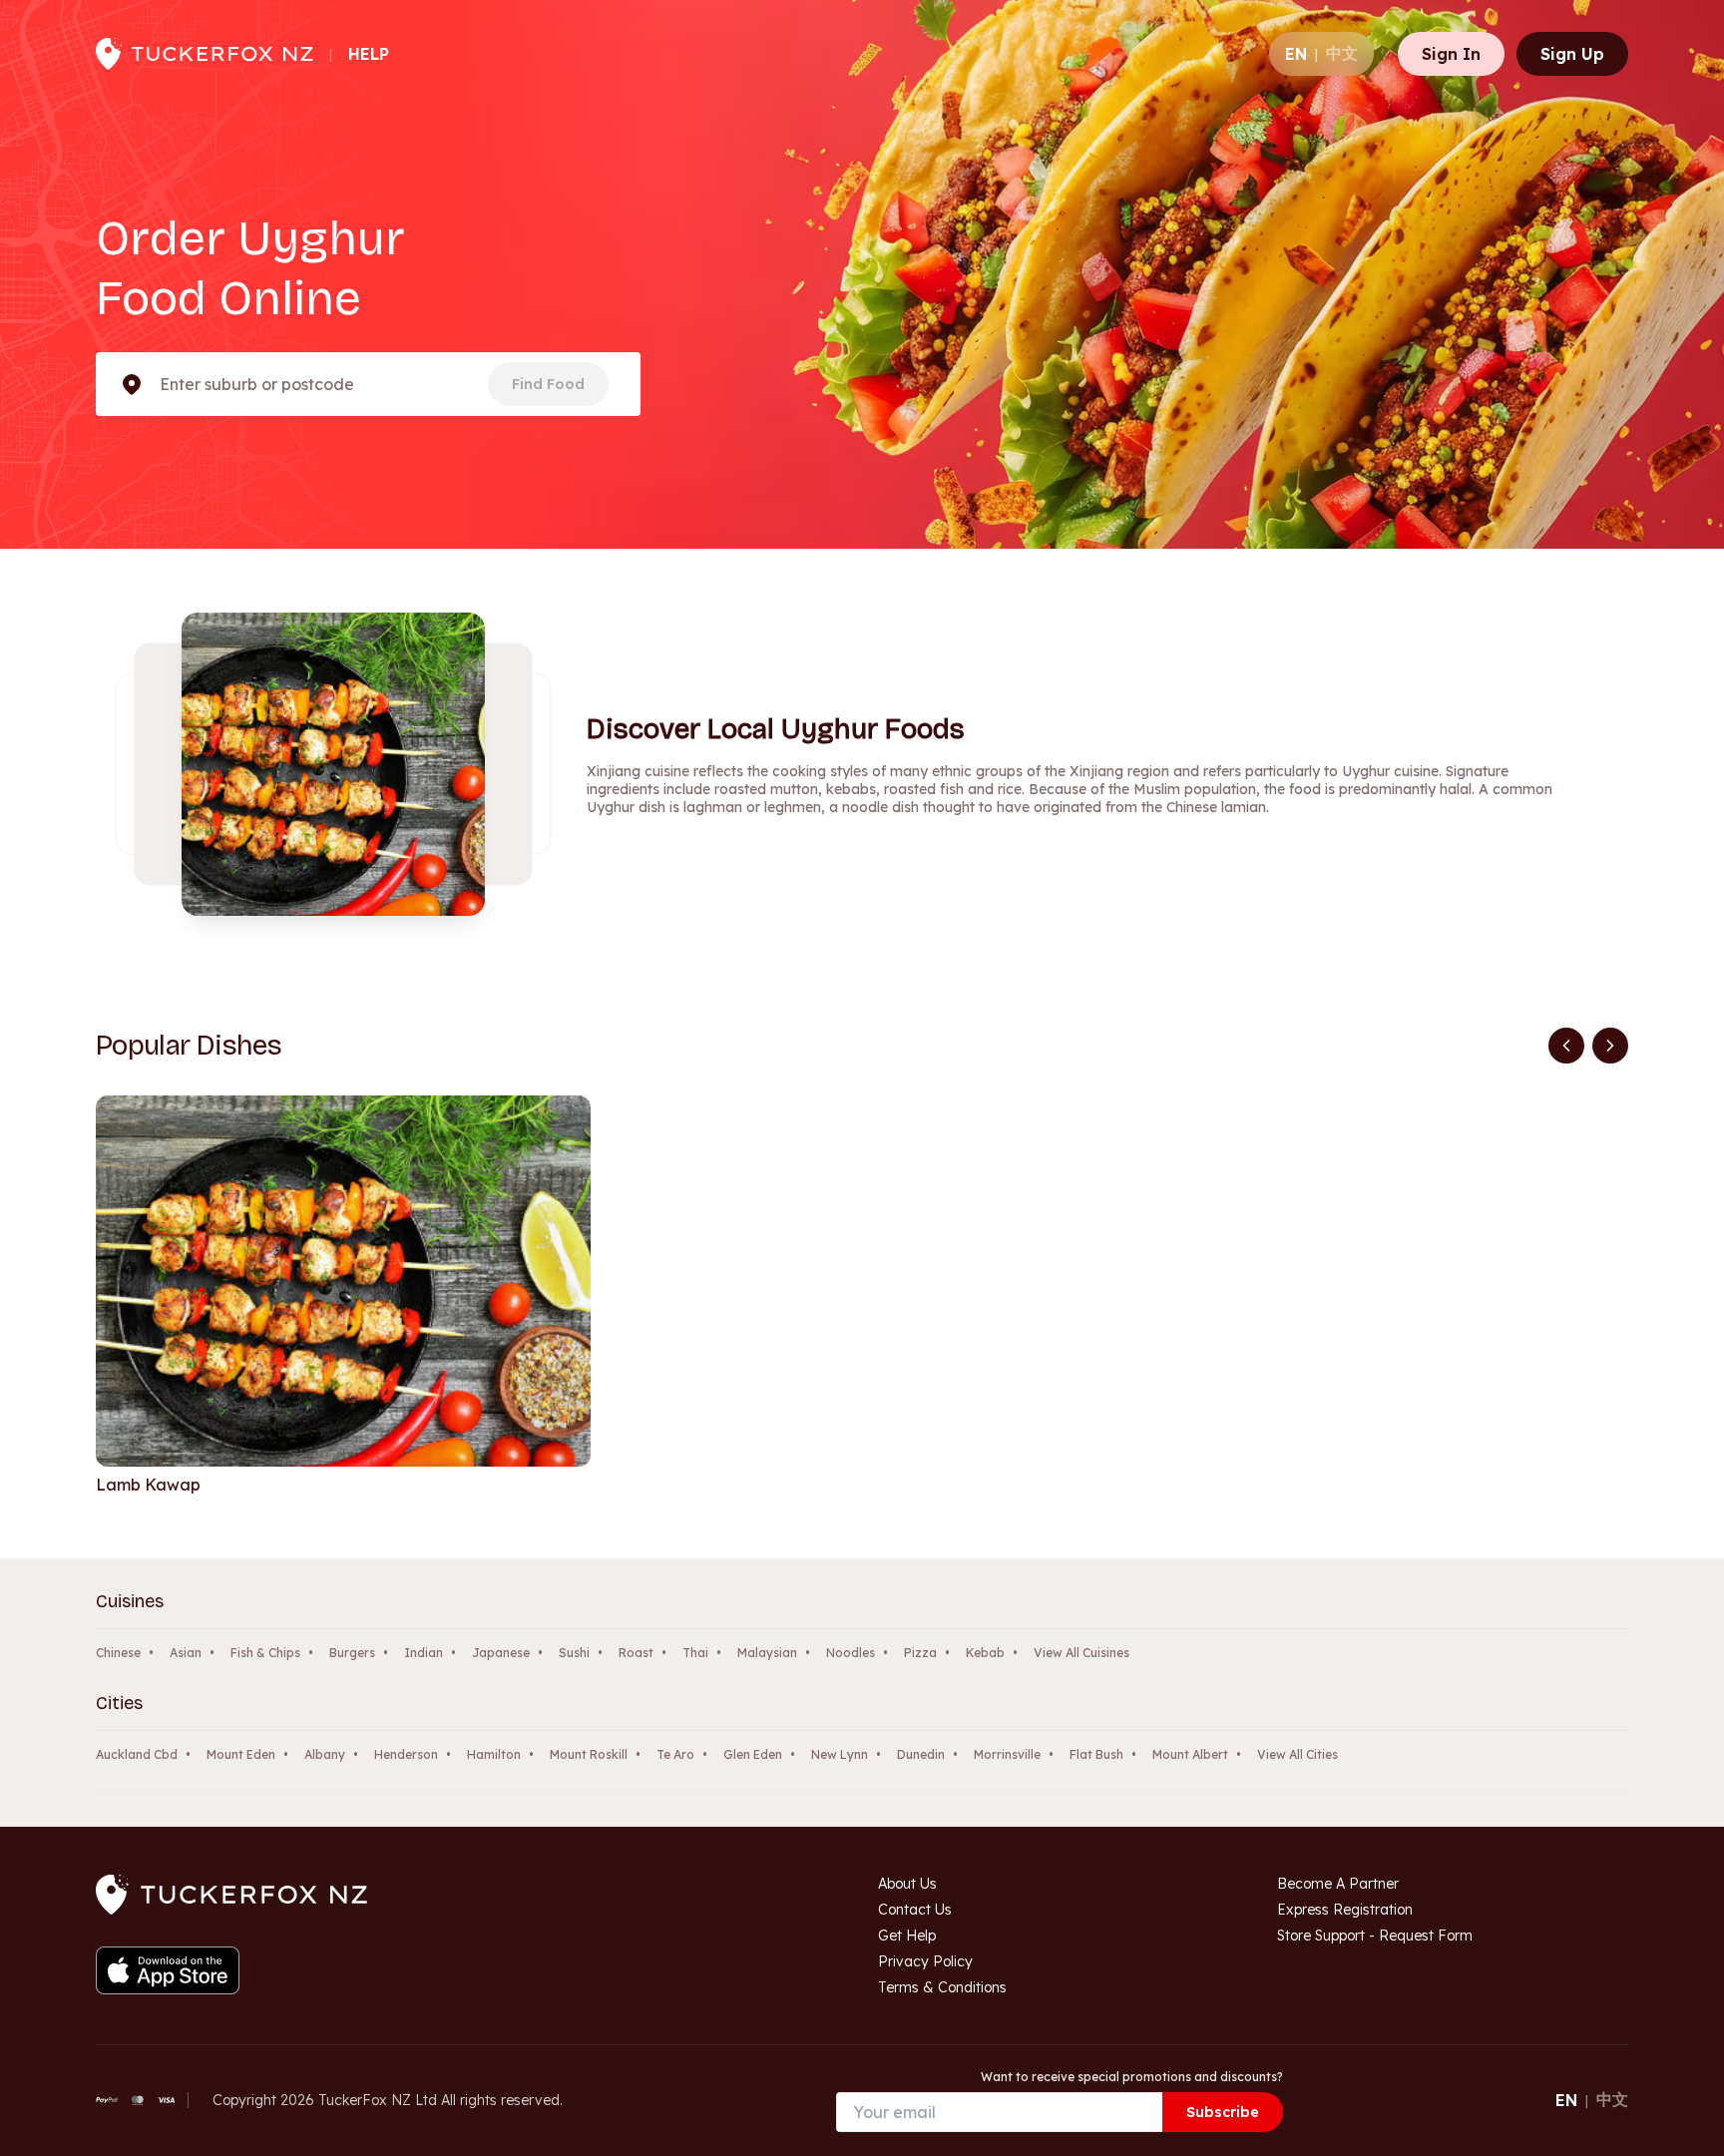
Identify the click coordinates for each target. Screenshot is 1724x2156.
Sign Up (1572, 54)
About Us (907, 1884)
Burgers (352, 1653)
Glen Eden (753, 1754)
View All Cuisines (1081, 1653)
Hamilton (494, 1754)
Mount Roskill (589, 1754)
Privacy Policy (925, 1961)
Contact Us (915, 1910)
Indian (424, 1653)
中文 (1342, 53)
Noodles (851, 1653)
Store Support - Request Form (1375, 1936)
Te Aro (675, 1754)
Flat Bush (1096, 1754)
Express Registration (1345, 1910)
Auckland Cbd (137, 1754)
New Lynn (840, 1754)
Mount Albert (1190, 1754)
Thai (695, 1653)
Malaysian (767, 1653)
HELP (369, 54)
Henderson (406, 1754)
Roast (636, 1653)
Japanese (501, 1653)
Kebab (985, 1653)
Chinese (118, 1653)
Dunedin (921, 1754)
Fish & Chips (265, 1653)
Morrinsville (1007, 1754)
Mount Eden (241, 1754)
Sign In (1451, 54)
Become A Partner (1338, 1884)
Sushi (574, 1653)
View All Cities (1297, 1754)
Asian (186, 1653)
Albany (325, 1754)
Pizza (920, 1653)
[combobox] (162, 384)
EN (1296, 54)
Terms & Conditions (942, 1987)
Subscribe (1223, 2112)
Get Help (907, 1936)
